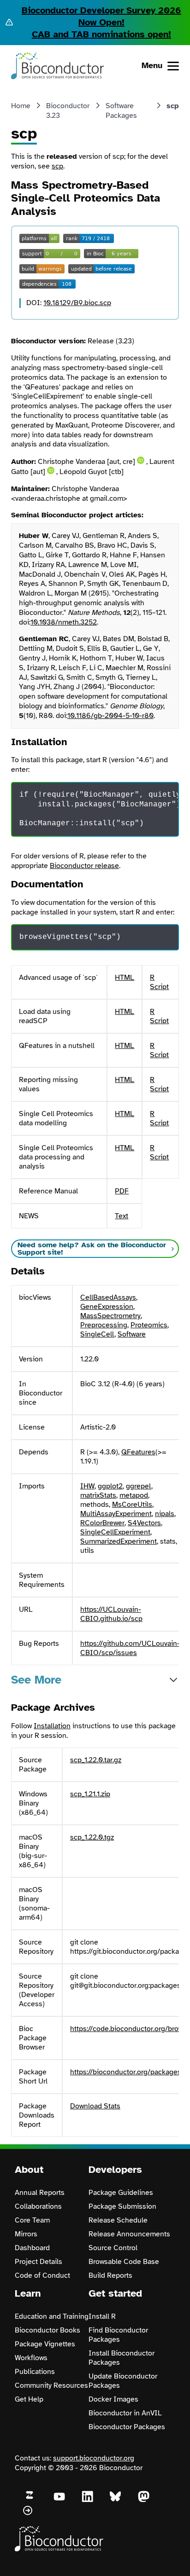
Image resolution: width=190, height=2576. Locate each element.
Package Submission (122, 2206)
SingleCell (97, 1334)
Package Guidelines (121, 2193)
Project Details (39, 2262)
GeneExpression (107, 1307)
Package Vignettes (45, 2344)
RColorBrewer (102, 1523)
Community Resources (51, 2385)
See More (36, 1680)
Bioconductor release (84, 866)
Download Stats (95, 2106)
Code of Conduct (42, 2275)
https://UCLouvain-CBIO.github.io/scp (111, 1614)
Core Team (32, 2220)
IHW (87, 1486)
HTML (125, 978)
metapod (134, 1495)
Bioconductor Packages (127, 2427)
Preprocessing (104, 1325)
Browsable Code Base (124, 2262)
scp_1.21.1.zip (90, 1794)
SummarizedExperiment (119, 1541)
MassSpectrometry (110, 1316)
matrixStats (98, 1495)
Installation (52, 1726)
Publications (35, 2372)
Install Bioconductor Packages (122, 2358)
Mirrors (26, 2234)
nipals (165, 1514)
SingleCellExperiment (115, 1532)
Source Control (113, 2248)
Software (132, 1334)
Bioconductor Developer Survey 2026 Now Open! (101, 16)
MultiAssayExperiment (116, 1514)
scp (57, 166)
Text (122, 1216)
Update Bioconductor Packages (123, 2381)
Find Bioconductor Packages (118, 2335)
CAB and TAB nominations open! (101, 34)
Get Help (29, 2399)
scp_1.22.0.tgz (92, 1837)
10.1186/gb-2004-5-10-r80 (110, 716)
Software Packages (121, 111)
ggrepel (139, 1486)
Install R (102, 2316)
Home (21, 106)
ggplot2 (110, 1486)
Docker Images (113, 2399)
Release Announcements (129, 2234)
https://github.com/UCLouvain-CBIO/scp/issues (130, 1648)
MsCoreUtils (132, 1505)
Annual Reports (40, 2193)
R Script (159, 982)
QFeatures (138, 1452)
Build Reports (110, 2275)
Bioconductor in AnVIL (125, 2413)
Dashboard (32, 2248)
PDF (122, 1191)
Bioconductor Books (47, 2330)
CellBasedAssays (108, 1297)
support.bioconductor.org (94, 2458)
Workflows (31, 2358)
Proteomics (149, 1325)
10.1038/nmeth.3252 (64, 622)
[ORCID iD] (141, 460)
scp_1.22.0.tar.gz (96, 1760)
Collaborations (38, 2206)
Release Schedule (118, 2220)
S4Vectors (144, 1523)
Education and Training (52, 2316)
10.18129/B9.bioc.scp (77, 303)
